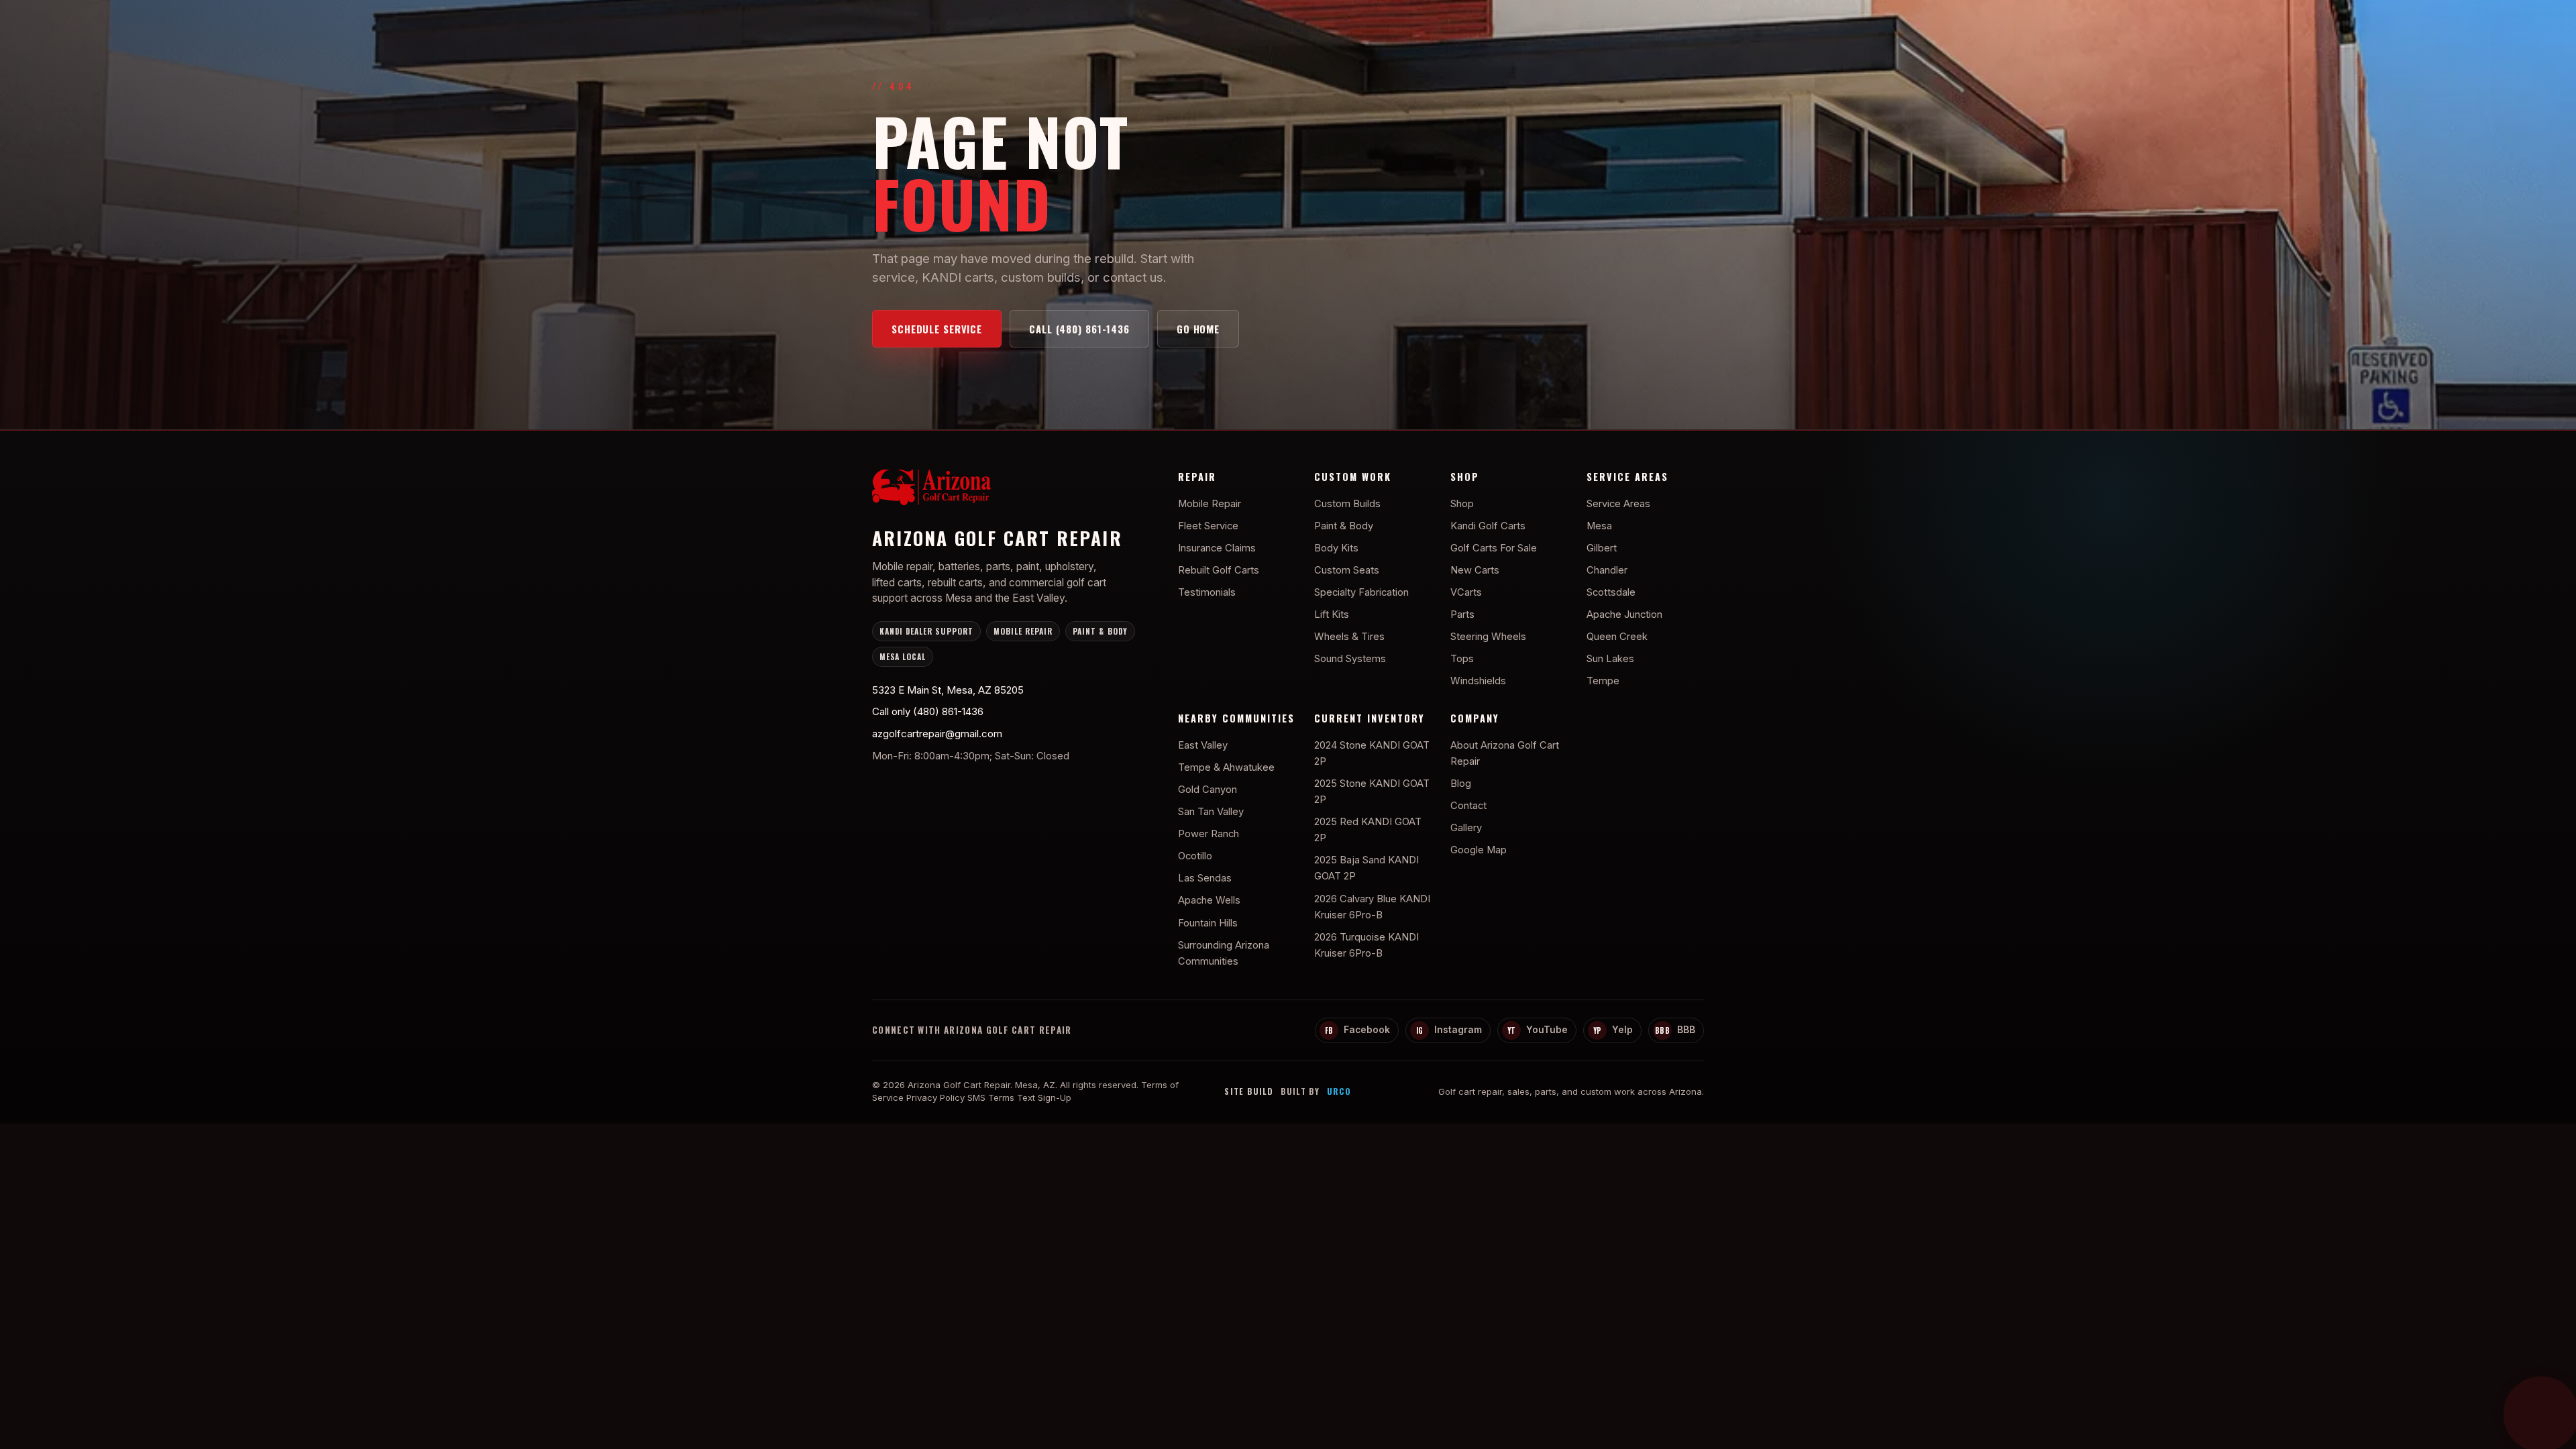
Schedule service (937, 329)
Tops (1462, 659)
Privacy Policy (935, 1097)
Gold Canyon (1207, 790)
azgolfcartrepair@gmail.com (937, 734)
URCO (1339, 1091)
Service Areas (1618, 504)
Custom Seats (1347, 570)
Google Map (1479, 850)
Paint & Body (1344, 526)
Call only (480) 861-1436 (928, 711)
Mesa (1599, 526)
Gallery (1466, 828)
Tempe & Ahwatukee (1226, 767)
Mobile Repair (1210, 504)
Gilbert (1602, 548)
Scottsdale (1611, 592)
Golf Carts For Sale (1494, 548)
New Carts (1475, 570)
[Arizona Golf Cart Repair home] (1008, 490)
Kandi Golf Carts (1488, 526)
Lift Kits (1332, 614)
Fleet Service (1208, 526)
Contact (1468, 806)
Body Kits (1336, 548)
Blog (1461, 784)
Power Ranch (1209, 834)
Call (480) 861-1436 (1079, 329)
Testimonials (1207, 592)
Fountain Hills (1208, 923)
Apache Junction (1624, 614)
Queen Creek (1617, 637)
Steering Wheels (1488, 637)
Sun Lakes (1610, 659)
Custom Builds (1347, 504)
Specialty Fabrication (1361, 592)
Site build (1249, 1091)
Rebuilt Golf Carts (1219, 570)
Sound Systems (1350, 659)
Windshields (1478, 681)
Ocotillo (1195, 856)
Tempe (1603, 681)
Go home (1198, 329)
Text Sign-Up (1044, 1097)
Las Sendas (1205, 878)
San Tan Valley (1211, 812)
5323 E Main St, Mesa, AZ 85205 (948, 690)
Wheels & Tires (1349, 637)
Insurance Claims (1217, 548)
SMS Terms (991, 1097)
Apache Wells (1209, 900)
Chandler (1607, 570)
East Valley (1203, 745)
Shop (1462, 504)
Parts (1462, 614)
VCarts (1466, 592)
